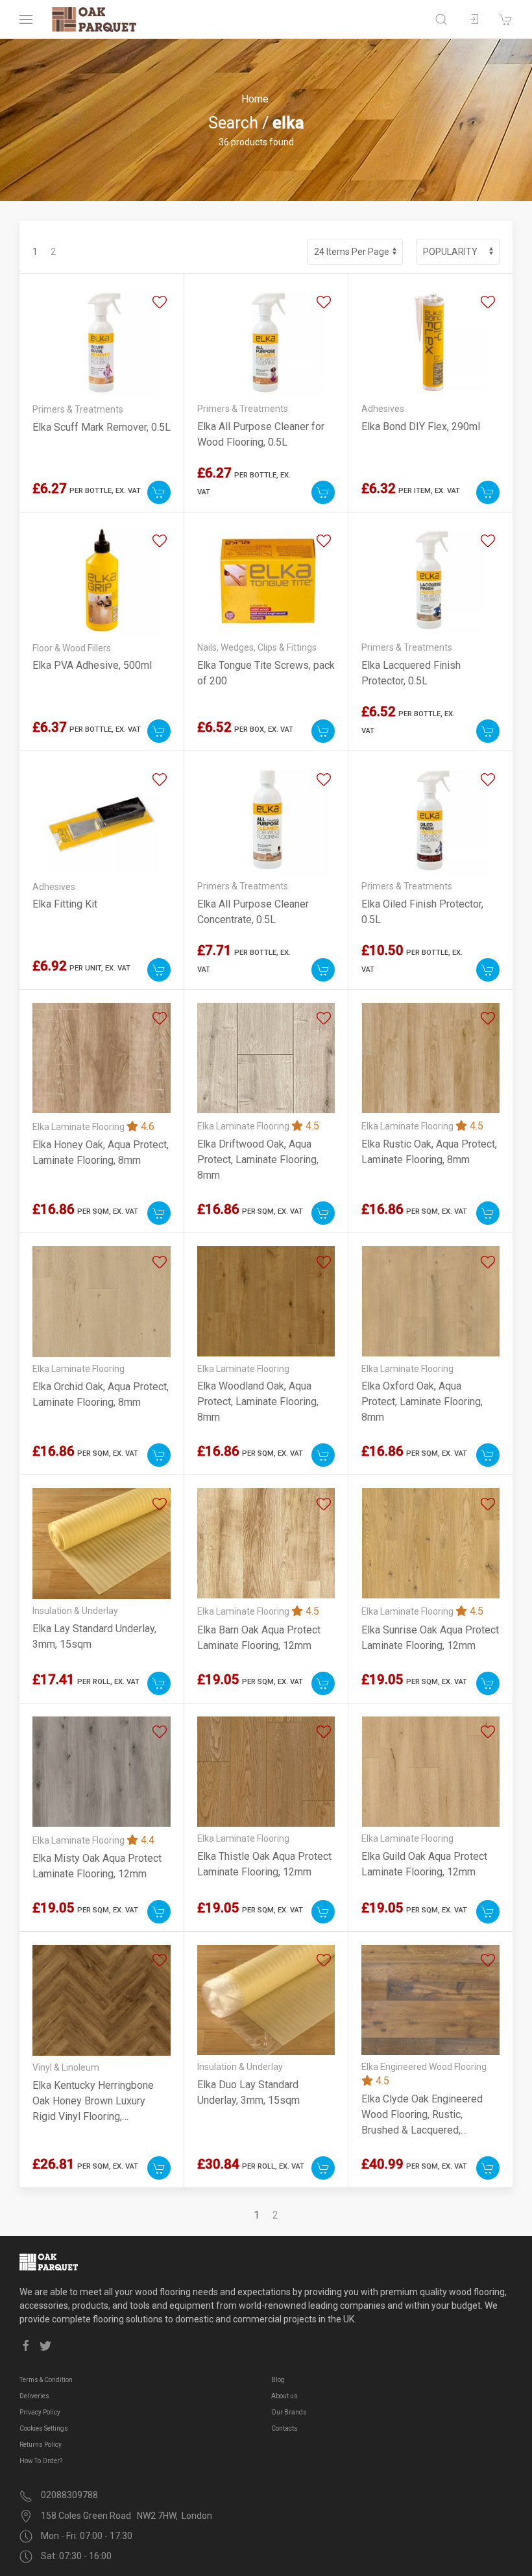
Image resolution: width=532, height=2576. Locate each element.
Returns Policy (41, 2445)
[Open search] (441, 19)
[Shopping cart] (506, 19)
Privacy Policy (40, 2412)
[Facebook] (26, 2346)
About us (284, 2396)
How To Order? (41, 2461)
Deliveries (34, 2396)
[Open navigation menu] (26, 19)
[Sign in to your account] (474, 19)
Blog (278, 2380)
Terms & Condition (46, 2380)
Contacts (284, 2428)
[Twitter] (45, 2346)
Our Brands (289, 2412)
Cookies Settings (44, 2428)
